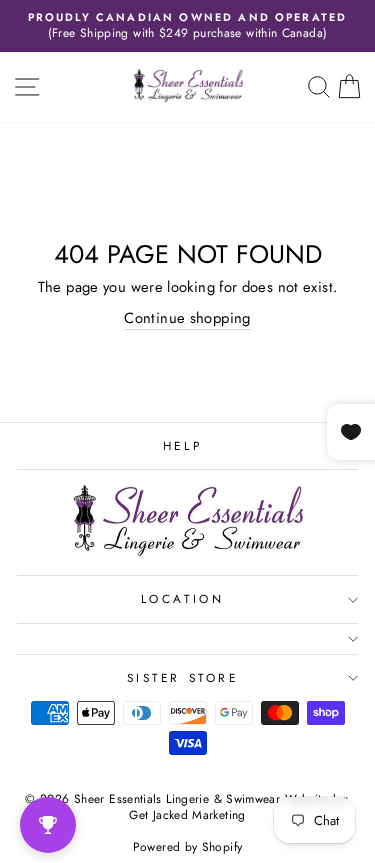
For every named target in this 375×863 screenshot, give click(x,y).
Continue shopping (187, 318)
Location (182, 598)
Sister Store (182, 677)
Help (182, 445)
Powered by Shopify (188, 847)
